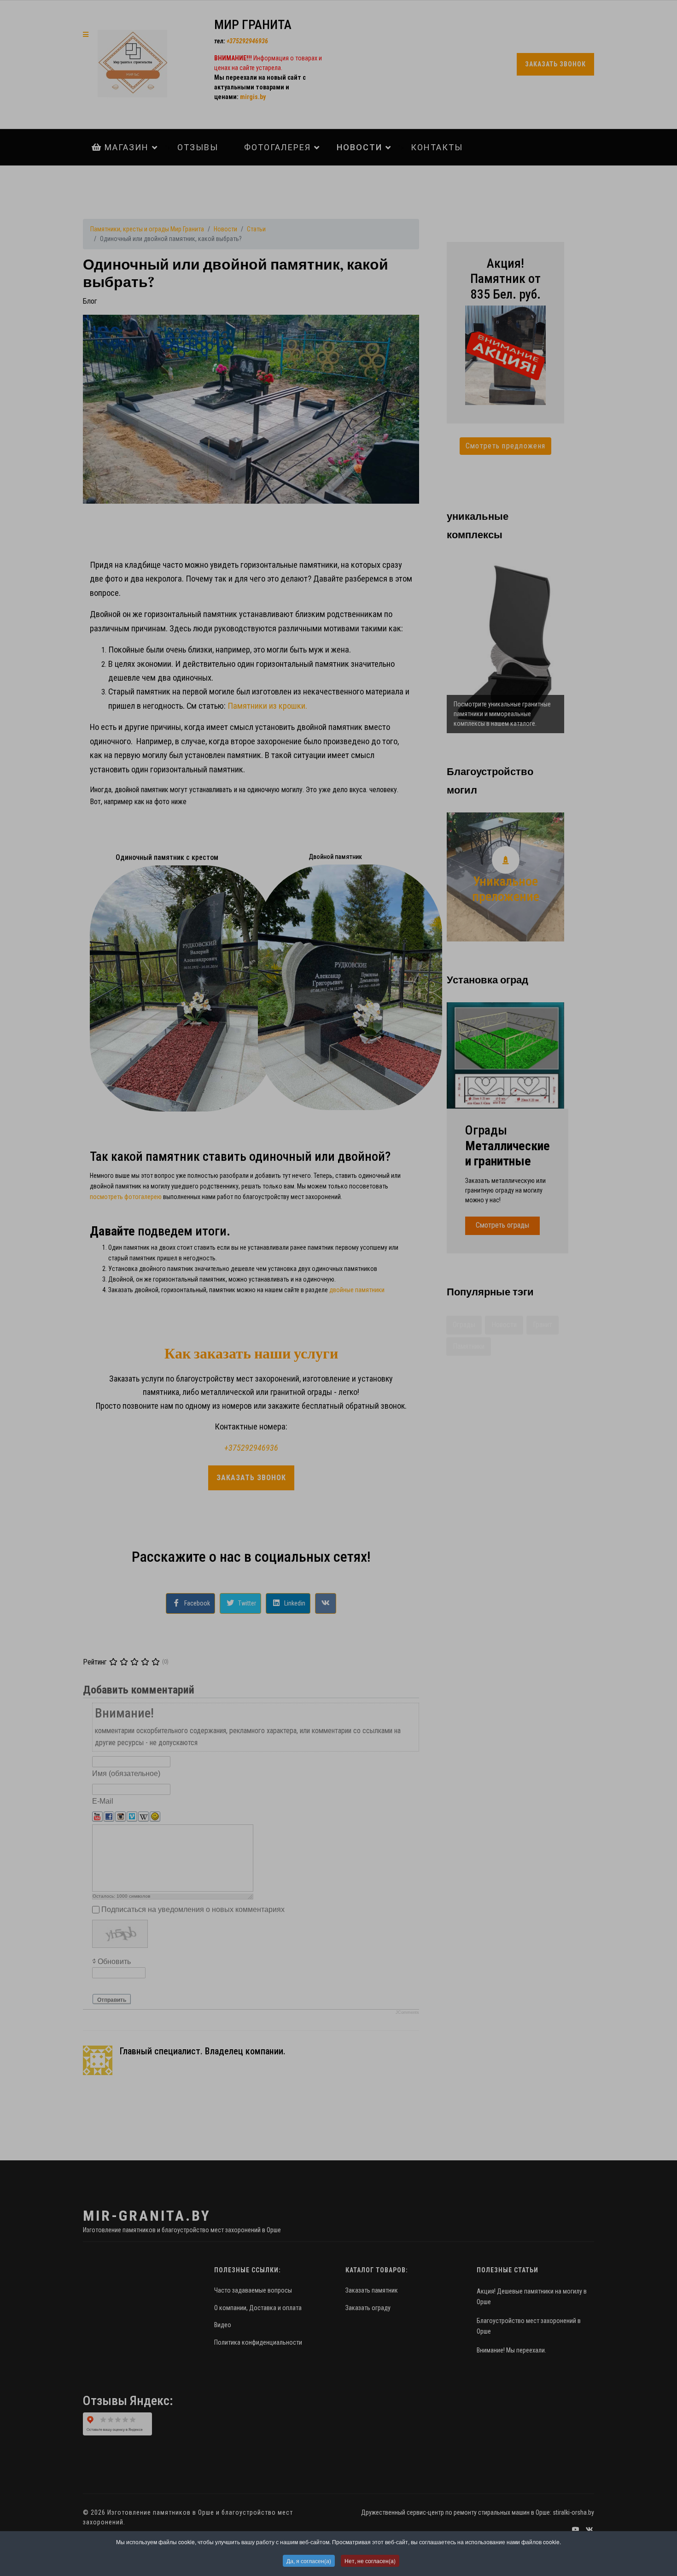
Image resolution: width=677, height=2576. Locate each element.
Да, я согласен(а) (309, 2561)
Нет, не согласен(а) (370, 2561)
